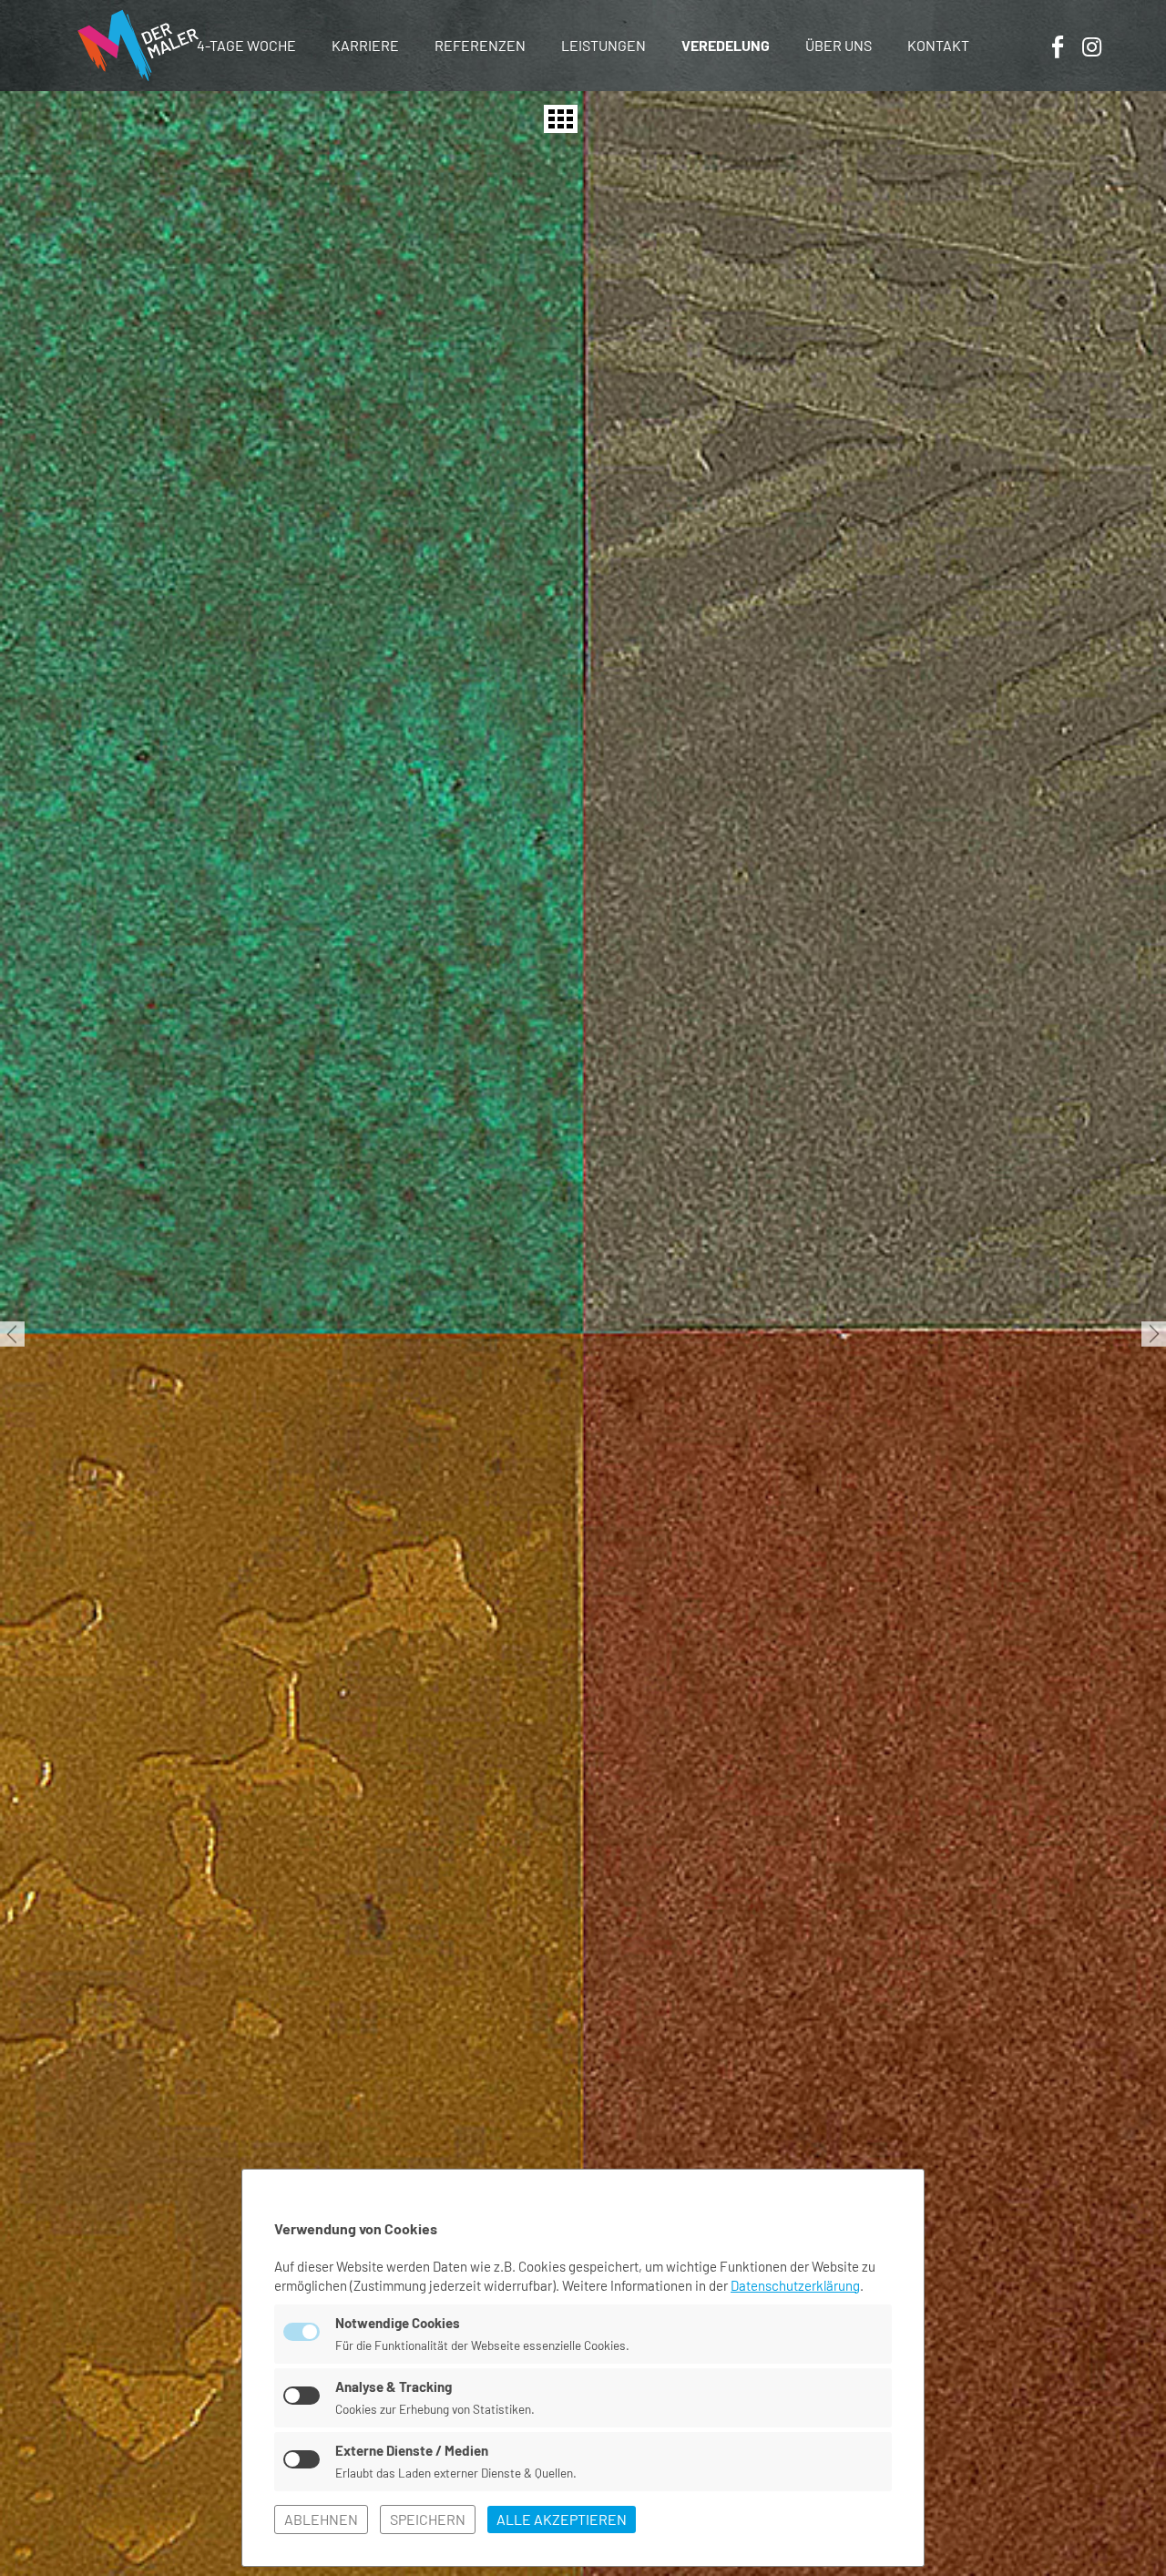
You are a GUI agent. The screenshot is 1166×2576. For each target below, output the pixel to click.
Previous (12, 1334)
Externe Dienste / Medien (412, 2450)
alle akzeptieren (562, 2519)
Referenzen (480, 45)
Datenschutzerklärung (795, 2285)
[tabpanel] (583, 1334)
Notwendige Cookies (398, 2323)
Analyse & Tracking (394, 2386)
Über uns (839, 45)
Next (1154, 1334)
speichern (428, 2519)
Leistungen (603, 45)
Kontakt (938, 45)
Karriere (365, 45)
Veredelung (726, 45)
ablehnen (321, 2519)
